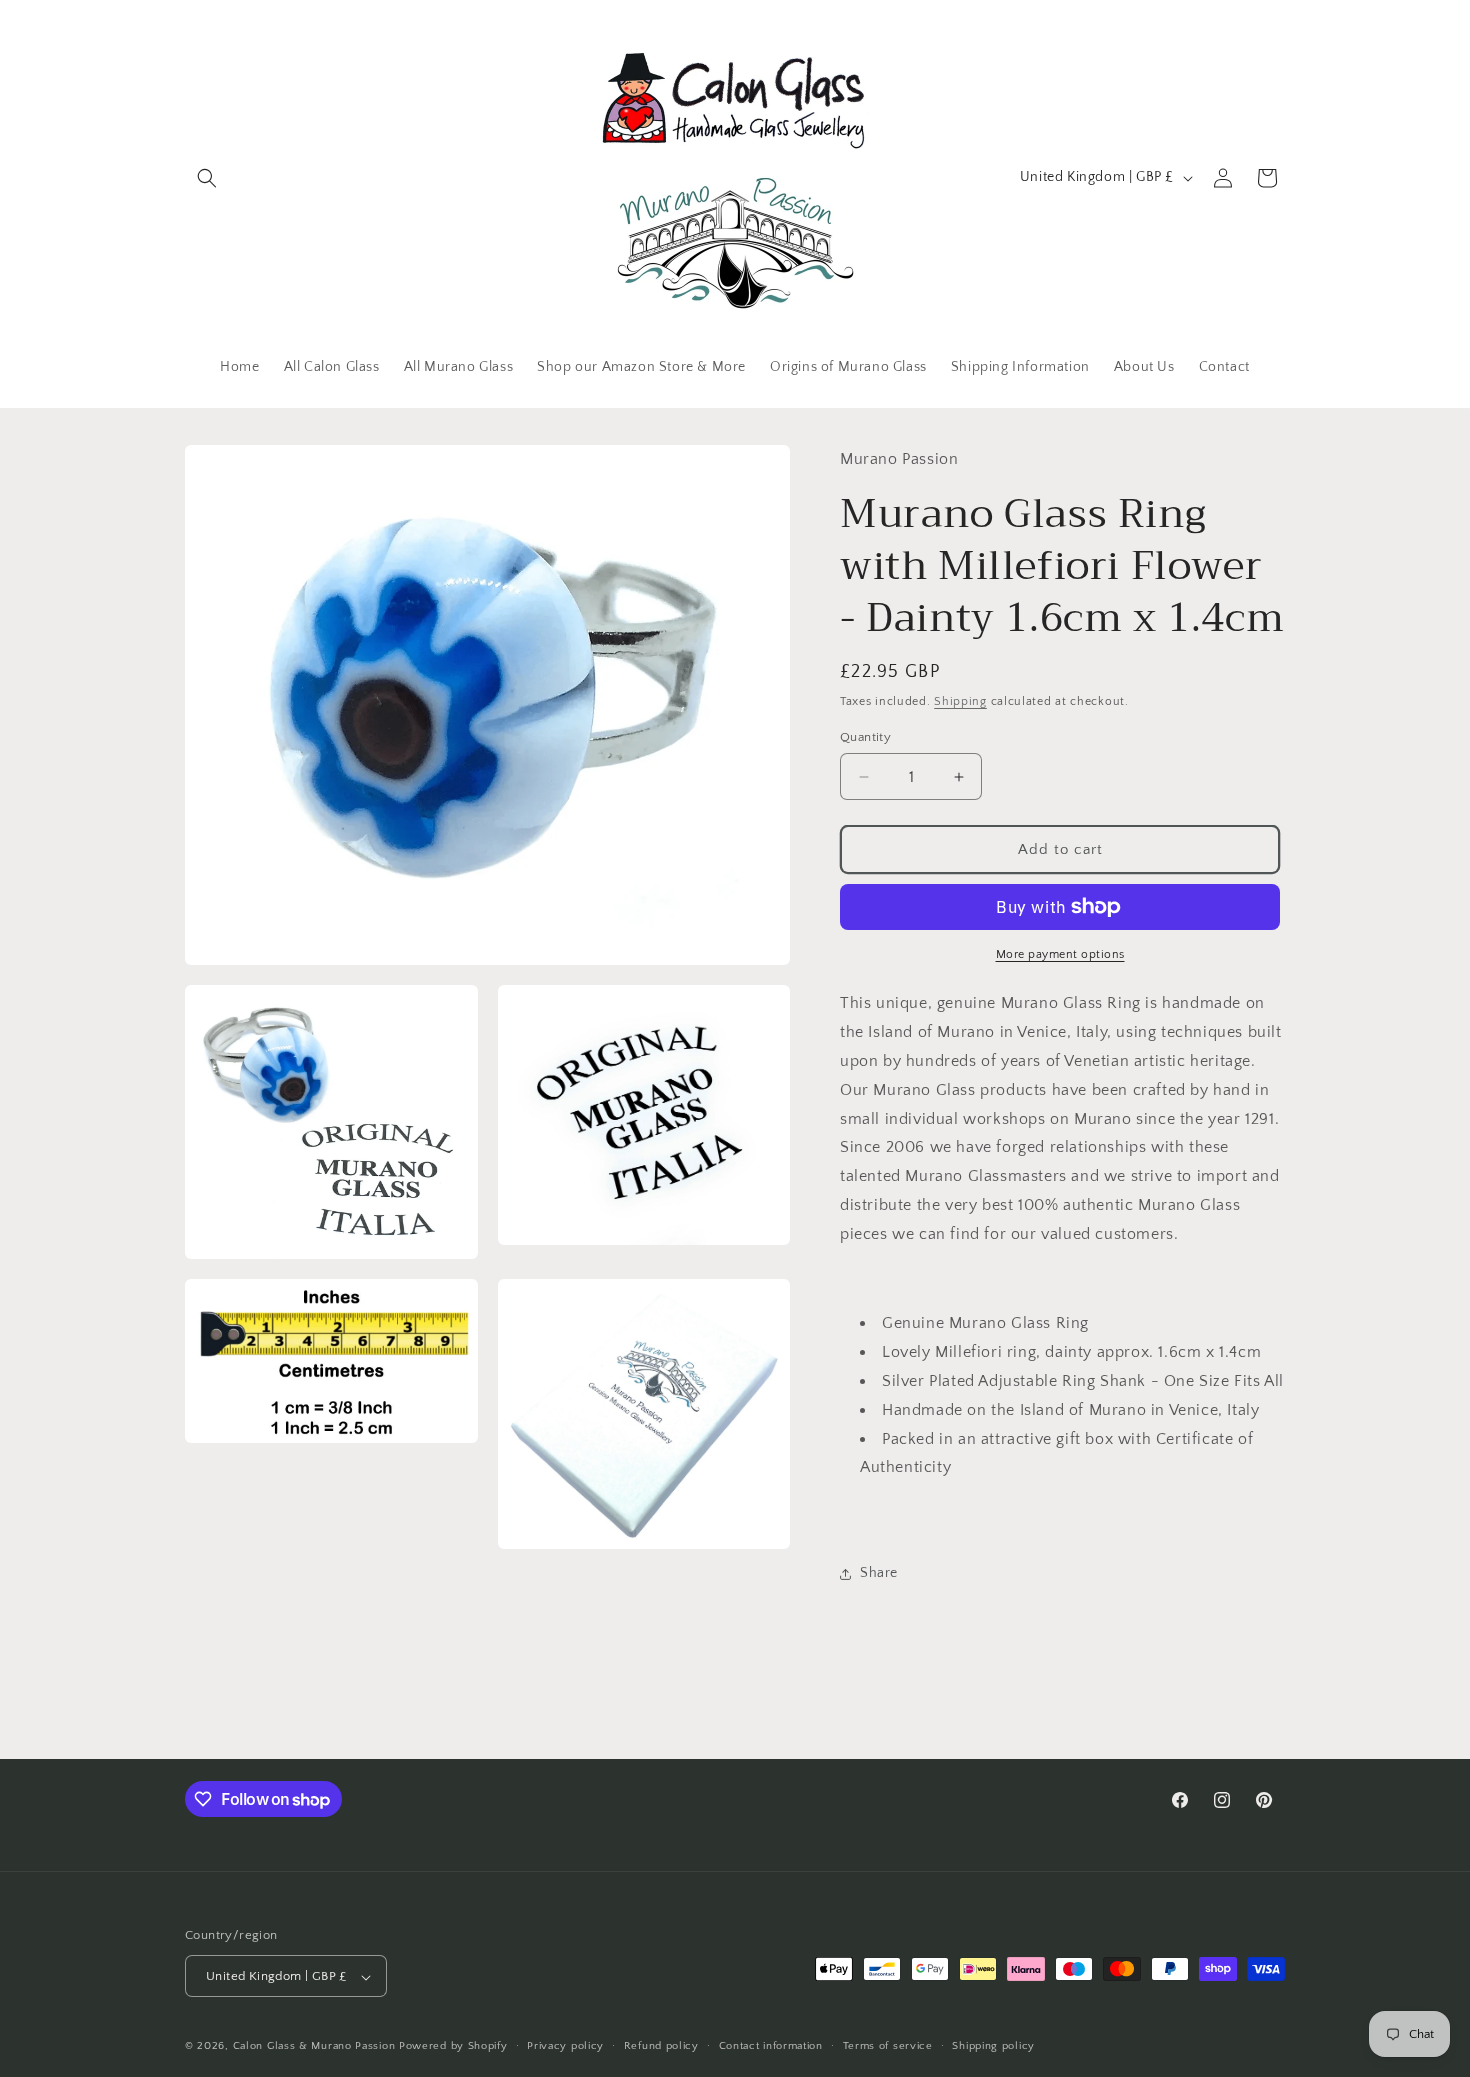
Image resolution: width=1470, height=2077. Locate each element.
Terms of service (888, 2046)
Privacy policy (565, 2046)
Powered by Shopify (453, 2047)
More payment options (1060, 954)
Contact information (771, 2046)
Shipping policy (993, 2046)
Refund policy (661, 2046)
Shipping (960, 701)
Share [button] (879, 1573)
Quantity (865, 737)
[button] (207, 178)
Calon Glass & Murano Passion (314, 2047)
